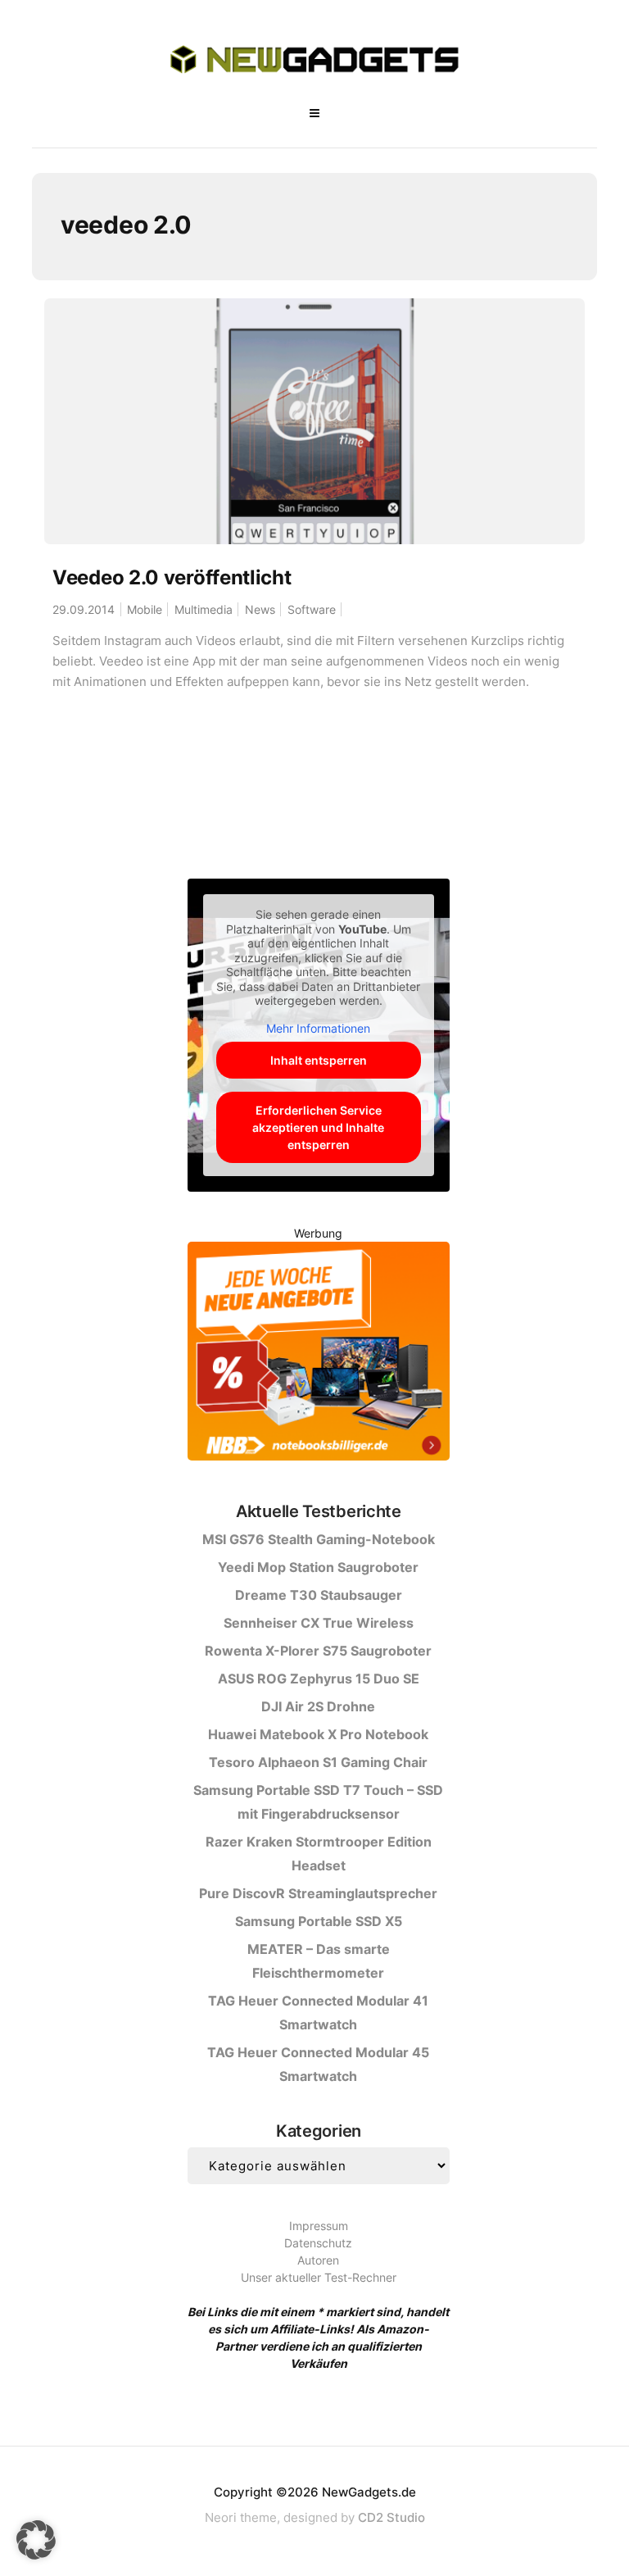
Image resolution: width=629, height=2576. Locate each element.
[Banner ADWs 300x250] (319, 1354)
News (260, 609)
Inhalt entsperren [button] (319, 1060)
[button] (36, 2540)
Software (312, 609)
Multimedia (204, 609)
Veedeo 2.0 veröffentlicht (172, 577)
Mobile (145, 609)
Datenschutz (318, 2243)
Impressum (319, 2226)
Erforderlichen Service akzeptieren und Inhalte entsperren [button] (318, 1127)
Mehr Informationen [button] (318, 1028)
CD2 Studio (391, 2517)
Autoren (318, 2260)
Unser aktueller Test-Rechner (319, 2277)
